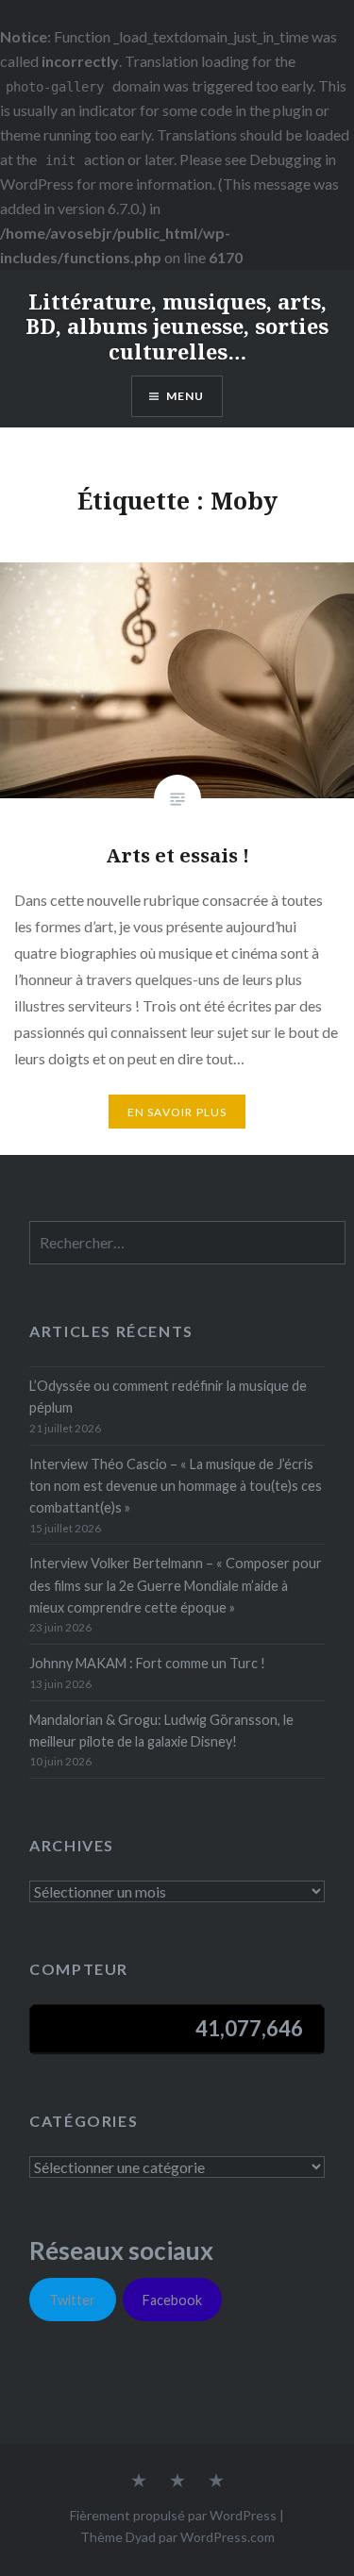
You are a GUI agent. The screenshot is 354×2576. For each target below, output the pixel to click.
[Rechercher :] (187, 1243)
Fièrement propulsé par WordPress (173, 2515)
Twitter (72, 2300)
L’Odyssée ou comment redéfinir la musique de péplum (168, 1397)
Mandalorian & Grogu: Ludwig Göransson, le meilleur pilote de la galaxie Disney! (161, 1731)
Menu (185, 396)
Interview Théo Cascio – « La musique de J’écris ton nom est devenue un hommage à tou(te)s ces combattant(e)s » (176, 1486)
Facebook (172, 2300)
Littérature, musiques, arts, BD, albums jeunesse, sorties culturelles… (177, 326)
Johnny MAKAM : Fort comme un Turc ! (147, 1663)
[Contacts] (139, 2482)
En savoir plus (177, 1112)
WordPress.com (228, 2537)
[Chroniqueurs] (177, 2482)
